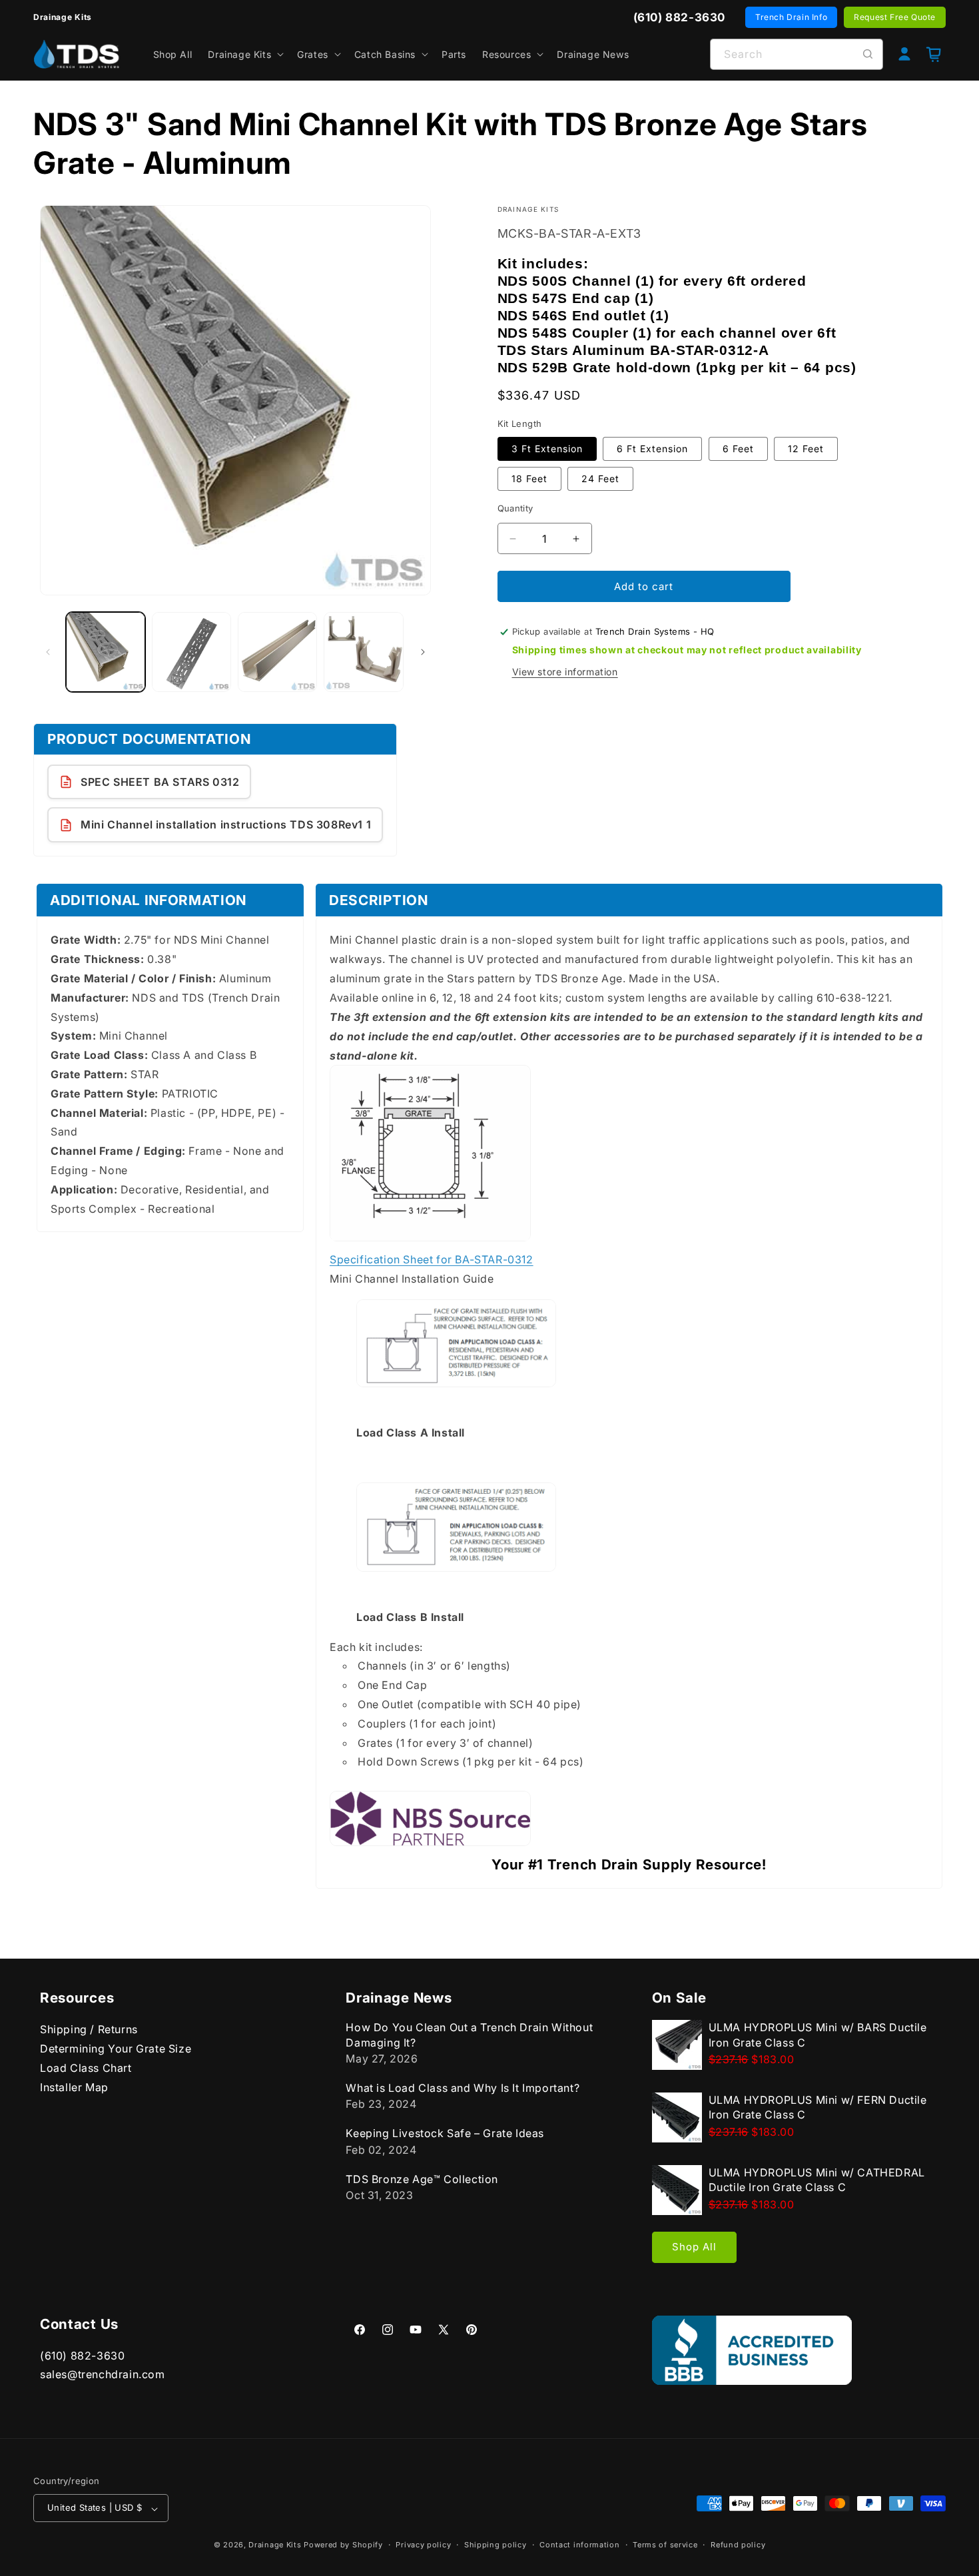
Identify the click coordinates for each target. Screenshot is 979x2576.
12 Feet (806, 449)
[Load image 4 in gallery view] (363, 652)
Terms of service (665, 2545)
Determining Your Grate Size (116, 2049)
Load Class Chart (86, 2067)
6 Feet (738, 449)
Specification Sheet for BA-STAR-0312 (432, 1259)
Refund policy (738, 2545)
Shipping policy (495, 2545)
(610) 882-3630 (82, 2356)
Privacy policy (423, 2545)
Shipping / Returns (89, 2029)
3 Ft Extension (547, 449)
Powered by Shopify (343, 2545)
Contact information (579, 2545)
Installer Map (74, 2087)
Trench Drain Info (791, 17)
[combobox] (797, 54)
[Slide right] (423, 652)
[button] (244, 54)
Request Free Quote (895, 17)
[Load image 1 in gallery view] (106, 652)
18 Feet (529, 479)
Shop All (694, 2247)
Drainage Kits (275, 2545)
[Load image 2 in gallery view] (191, 652)
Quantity (515, 508)
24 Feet (600, 479)
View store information (565, 672)
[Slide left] (48, 652)
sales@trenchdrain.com (103, 2375)
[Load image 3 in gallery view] (277, 652)
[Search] (868, 54)
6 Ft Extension (652, 449)
